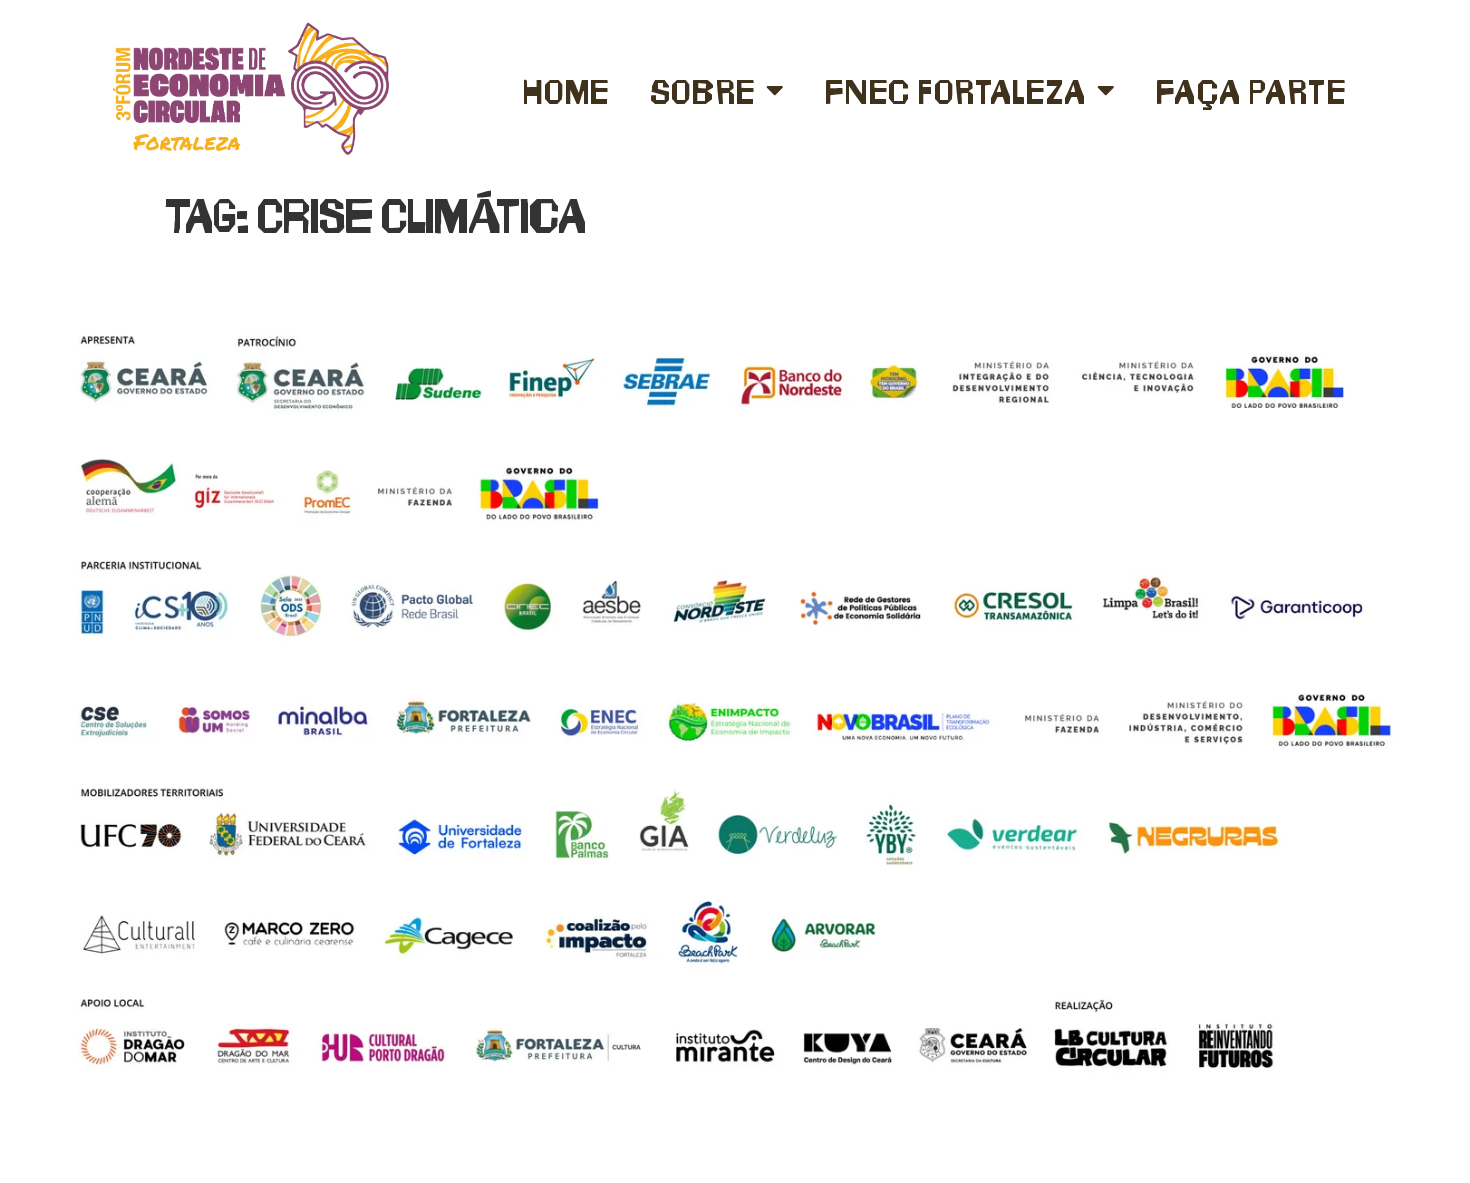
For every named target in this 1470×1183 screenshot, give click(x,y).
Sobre (703, 89)
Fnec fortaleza (955, 89)
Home (566, 89)
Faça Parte (1251, 89)
